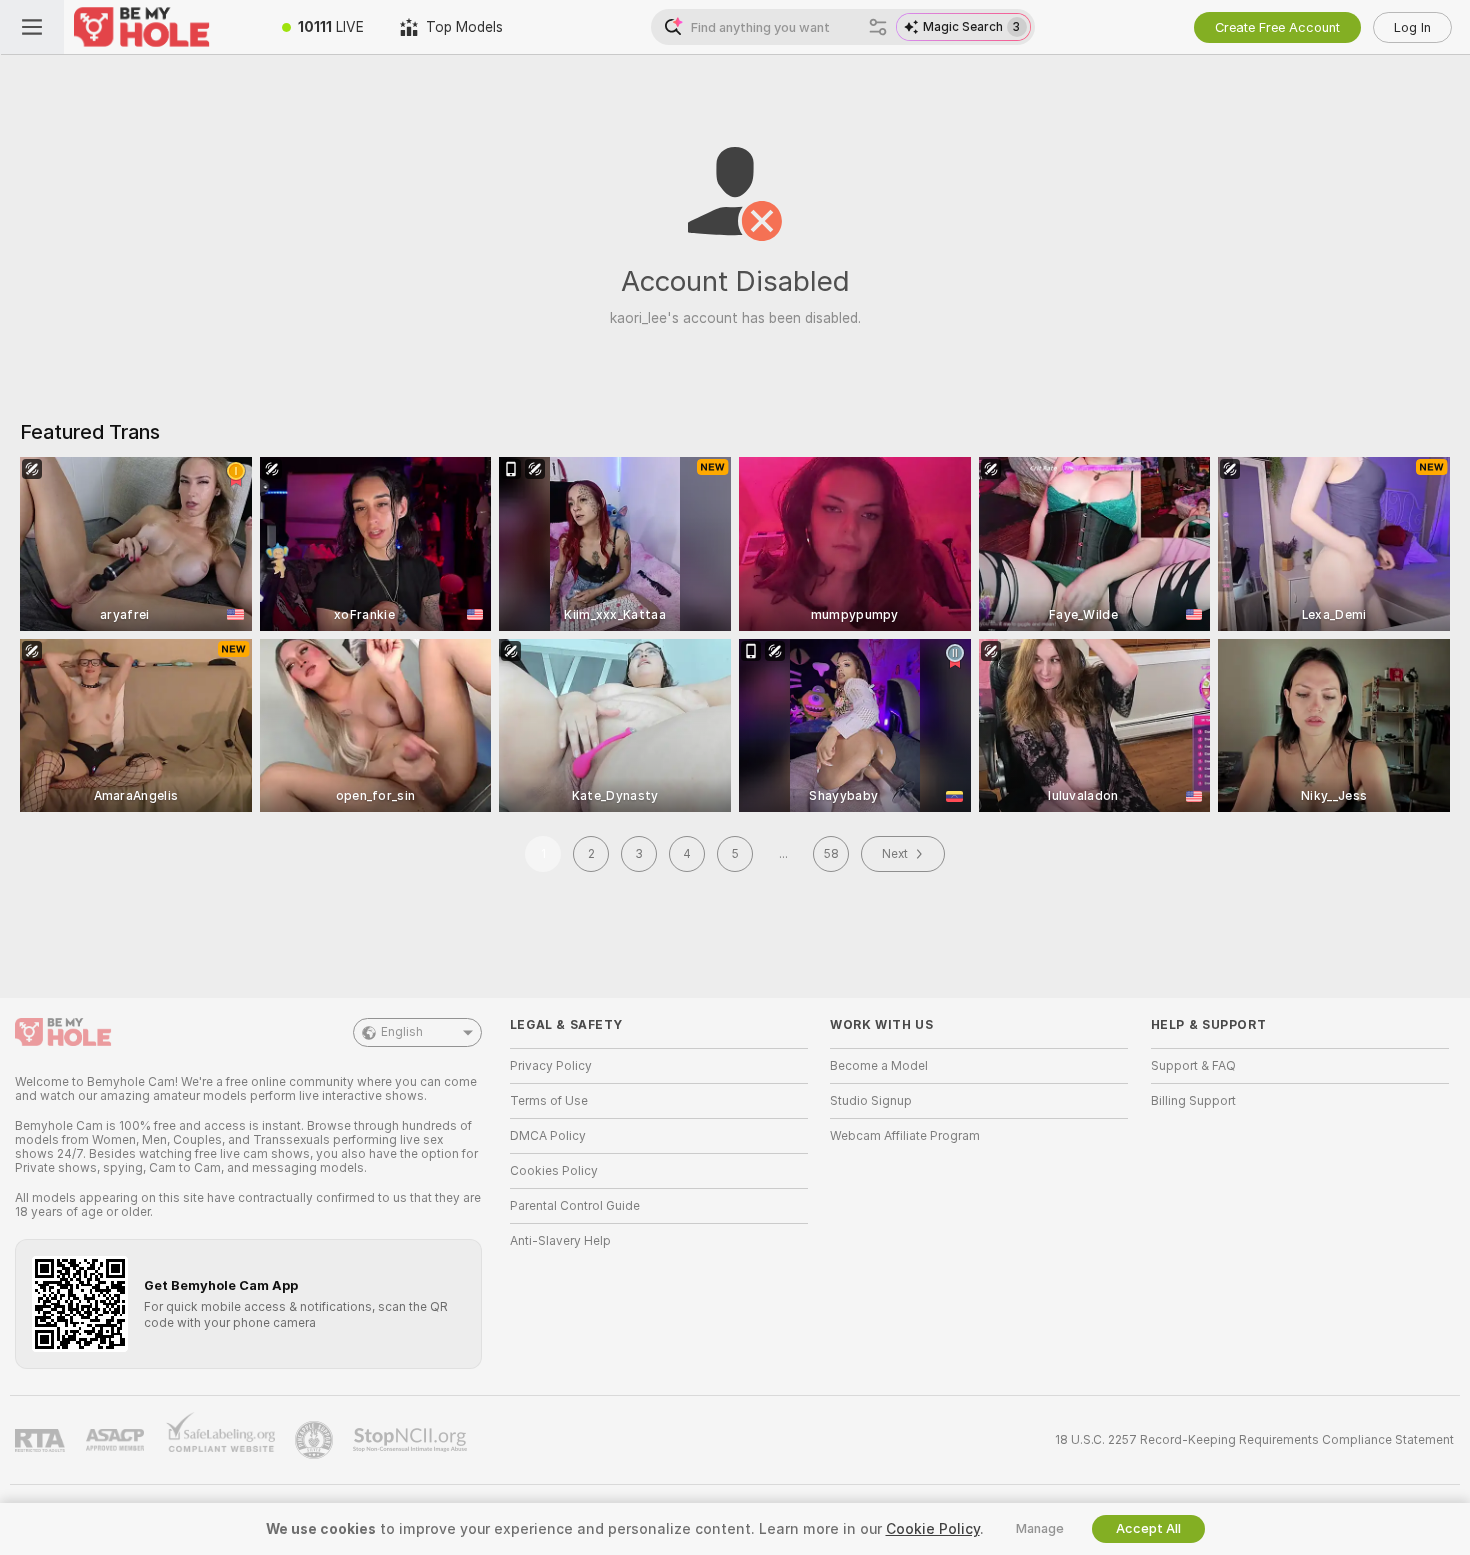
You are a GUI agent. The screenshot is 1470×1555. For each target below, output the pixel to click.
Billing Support (1193, 1101)
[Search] (878, 27)
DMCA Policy (548, 1136)
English (402, 1032)
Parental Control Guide (575, 1206)
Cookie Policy (933, 1529)
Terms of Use (549, 1101)
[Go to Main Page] (164, 27)
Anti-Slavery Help (560, 1241)
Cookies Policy (554, 1171)
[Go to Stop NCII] (412, 1440)
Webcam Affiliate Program (905, 1136)
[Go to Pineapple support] (316, 1440)
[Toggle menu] (32, 27)
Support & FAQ (1193, 1066)
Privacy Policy (551, 1066)
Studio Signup (871, 1101)
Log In (1412, 27)
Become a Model (879, 1066)
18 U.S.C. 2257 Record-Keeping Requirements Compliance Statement (1254, 1440)
